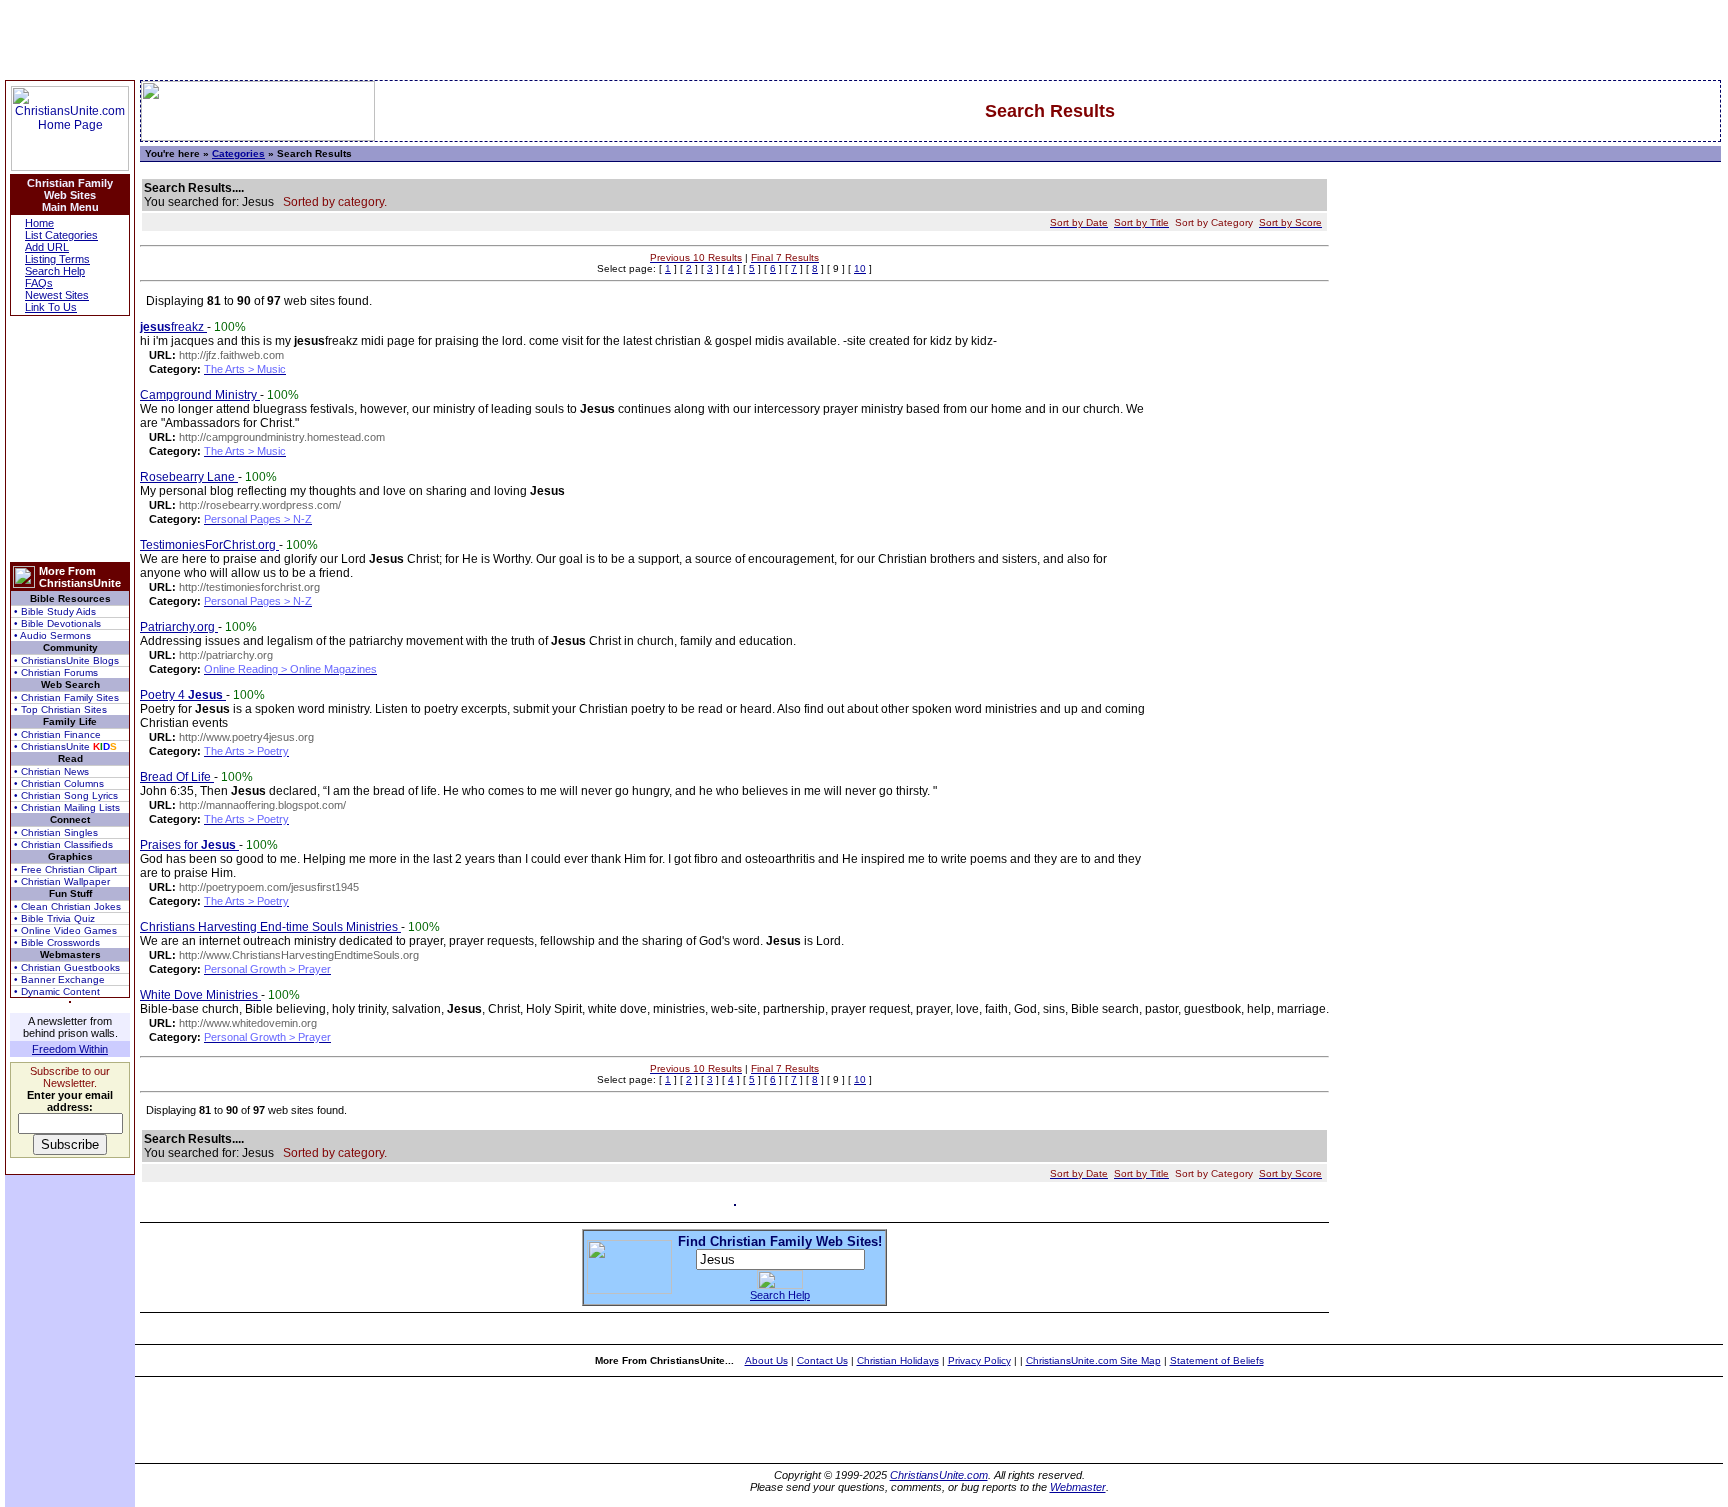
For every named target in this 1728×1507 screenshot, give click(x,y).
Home (39, 223)
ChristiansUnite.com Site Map (1093, 1360)
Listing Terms (57, 259)
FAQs (39, 283)
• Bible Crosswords (57, 942)
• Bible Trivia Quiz (54, 918)
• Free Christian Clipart (65, 869)
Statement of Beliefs (1217, 1360)
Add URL (47, 247)
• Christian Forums (56, 672)
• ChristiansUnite (65, 746)
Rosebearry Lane (189, 477)
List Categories (61, 235)
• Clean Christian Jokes (67, 906)
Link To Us (51, 307)
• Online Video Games (65, 930)
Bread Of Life (177, 777)
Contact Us (822, 1360)
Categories (238, 153)
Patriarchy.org (179, 627)
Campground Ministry (200, 395)
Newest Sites (57, 295)
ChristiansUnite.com (939, 1475)
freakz (173, 327)
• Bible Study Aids (55, 611)
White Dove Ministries (200, 995)
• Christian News (51, 771)
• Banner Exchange (59, 979)
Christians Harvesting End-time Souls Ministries (270, 927)
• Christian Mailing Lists (67, 807)
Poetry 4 (181, 695)
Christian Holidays (898, 1360)
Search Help (55, 271)
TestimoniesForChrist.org (209, 545)
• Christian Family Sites (66, 697)
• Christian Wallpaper (62, 881)
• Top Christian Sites (60, 709)
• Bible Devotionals (57, 623)
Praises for (188, 845)
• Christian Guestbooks (67, 967)
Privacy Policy (979, 1360)
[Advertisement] (70, 439)
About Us (766, 1360)
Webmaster (1078, 1487)
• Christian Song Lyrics (66, 795)
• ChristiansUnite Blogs (66, 660)
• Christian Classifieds (63, 844)
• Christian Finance (57, 734)
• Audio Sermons (52, 635)
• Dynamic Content (57, 991)
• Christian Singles (56, 832)
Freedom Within (70, 1049)
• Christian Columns (59, 783)
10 (860, 268)
